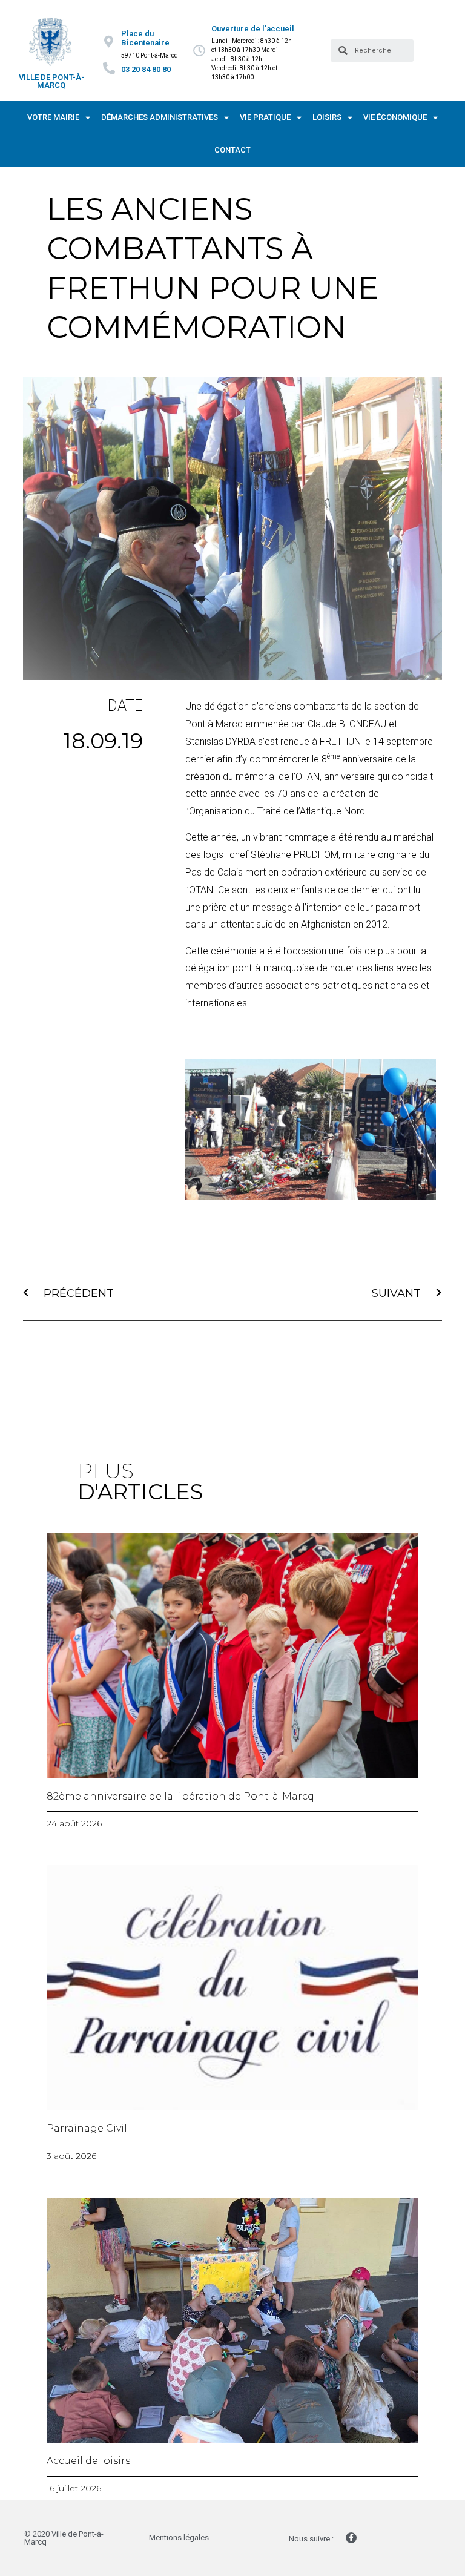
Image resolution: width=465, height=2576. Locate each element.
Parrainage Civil (87, 2128)
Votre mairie (53, 117)
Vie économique (395, 117)
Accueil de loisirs (88, 2461)
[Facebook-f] (351, 2538)
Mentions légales (179, 2538)
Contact (232, 150)
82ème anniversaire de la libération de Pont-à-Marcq (180, 1796)
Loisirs (327, 117)
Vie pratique (265, 117)
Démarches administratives (160, 117)
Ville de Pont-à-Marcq (51, 81)
